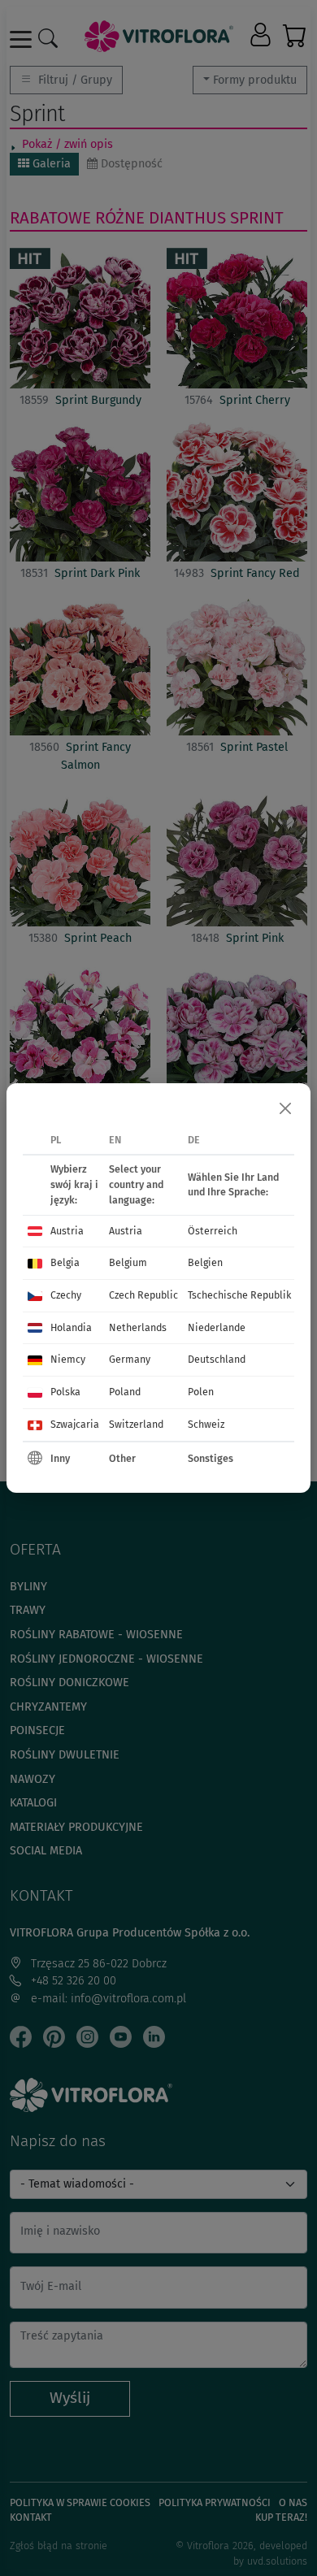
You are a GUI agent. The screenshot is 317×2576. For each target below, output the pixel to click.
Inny (60, 1458)
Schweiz (206, 1424)
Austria (67, 1231)
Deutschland (217, 1359)
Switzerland (136, 1424)
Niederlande (217, 1327)
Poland (125, 1392)
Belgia (65, 1262)
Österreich (213, 1231)
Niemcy (68, 1359)
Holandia (71, 1327)
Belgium (128, 1262)
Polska (65, 1392)
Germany (130, 1359)
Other (122, 1458)
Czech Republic (143, 1295)
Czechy (66, 1295)
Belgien (205, 1262)
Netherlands (138, 1327)
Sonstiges (211, 1458)
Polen (201, 1392)
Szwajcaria (75, 1424)
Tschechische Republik (239, 1295)
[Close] (285, 1108)
